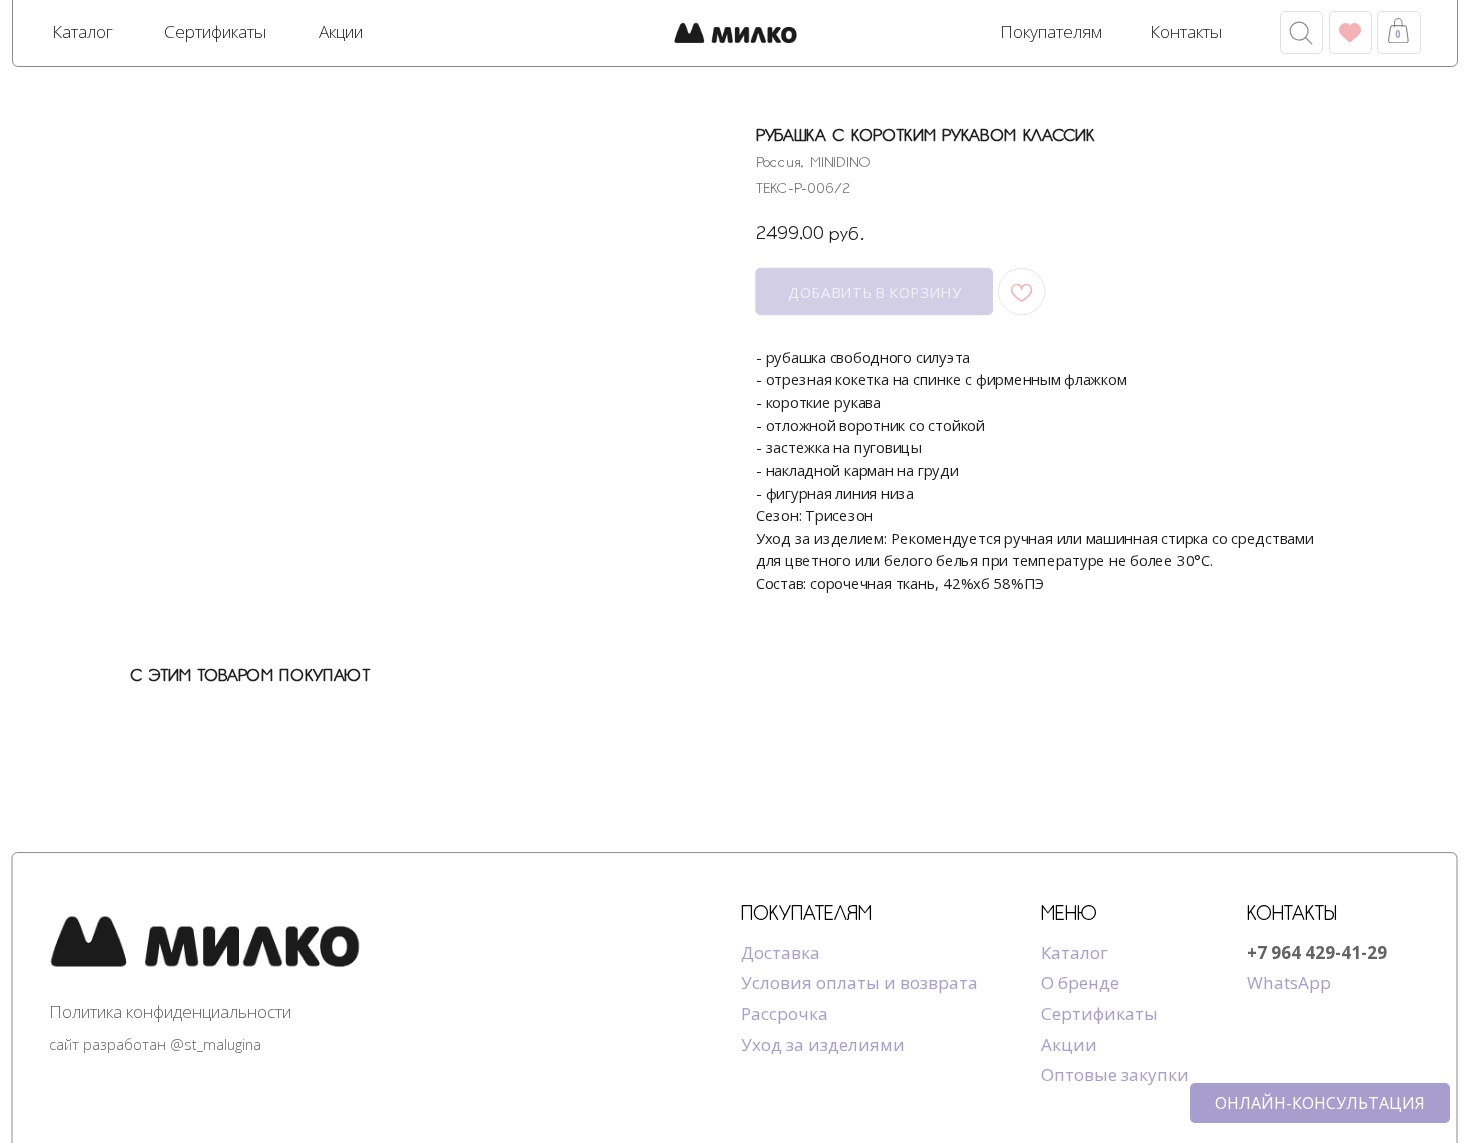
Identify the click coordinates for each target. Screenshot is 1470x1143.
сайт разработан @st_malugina (155, 1044)
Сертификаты (1099, 1013)
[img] (735, 35)
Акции (1069, 1044)
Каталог (1074, 952)
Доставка (780, 952)
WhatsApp (1289, 982)
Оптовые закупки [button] (1115, 1074)
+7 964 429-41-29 (1317, 952)
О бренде (1080, 982)
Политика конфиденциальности (170, 1011)
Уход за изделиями (823, 1044)
